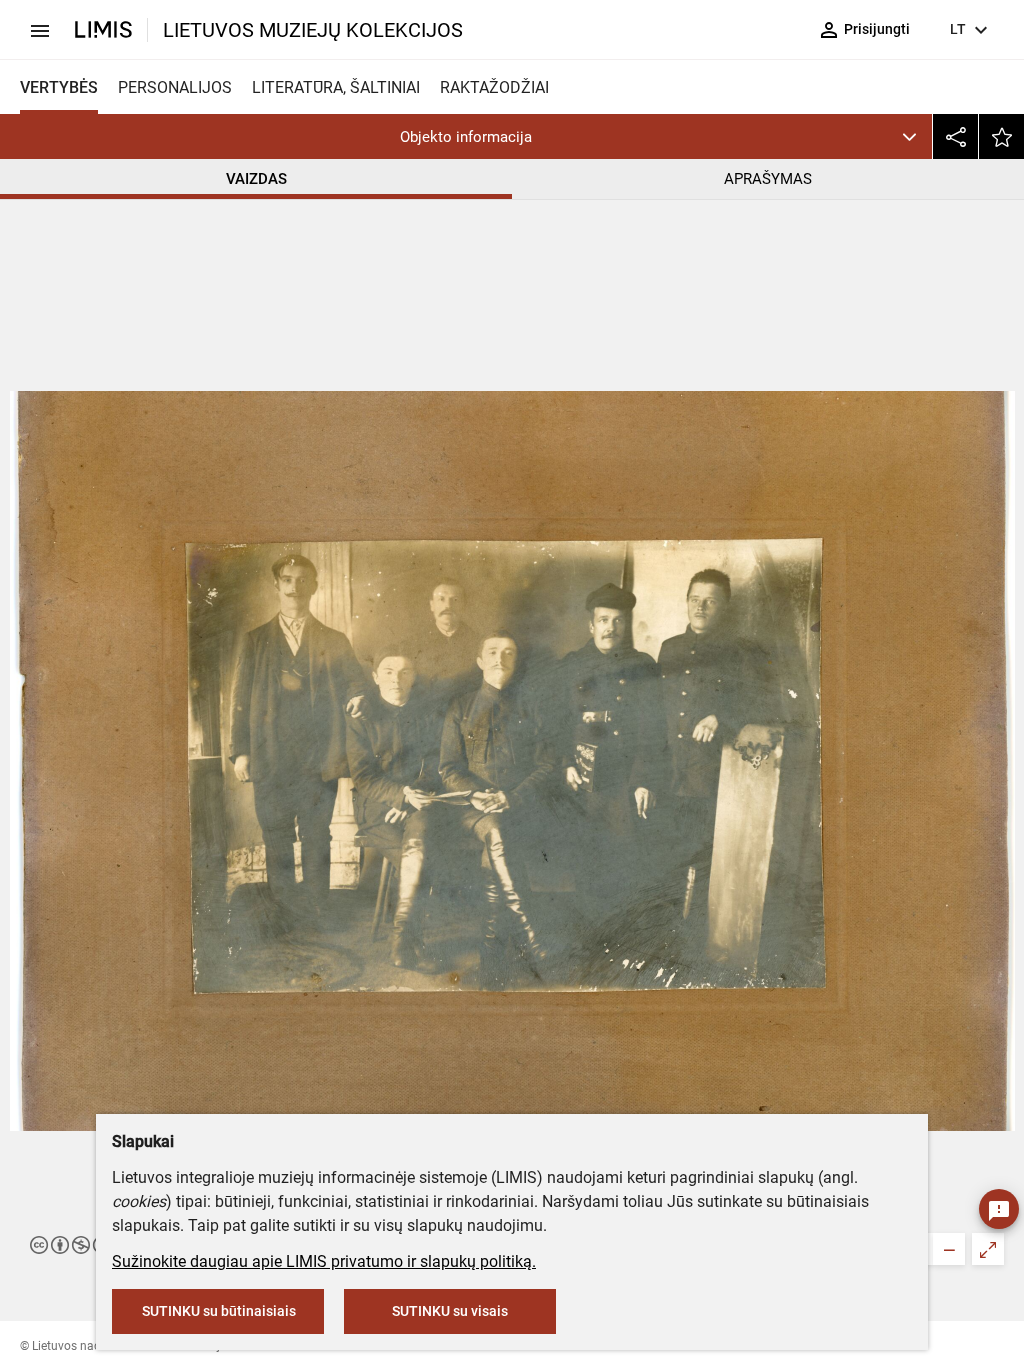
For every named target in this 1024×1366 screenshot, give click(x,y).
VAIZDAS (256, 179)
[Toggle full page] (988, 1249)
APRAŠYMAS (768, 179)
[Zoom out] (949, 1249)
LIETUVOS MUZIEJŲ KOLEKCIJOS (313, 30)
